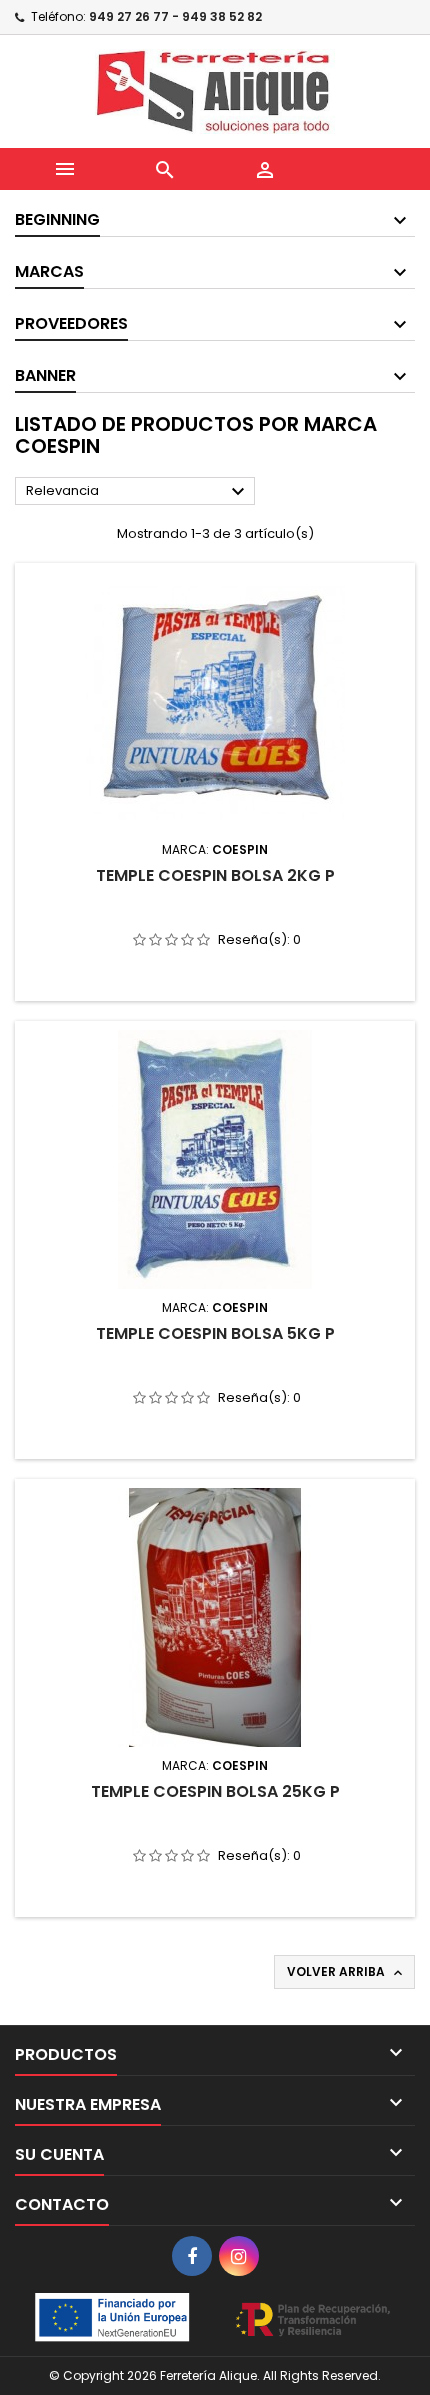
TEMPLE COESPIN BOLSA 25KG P (215, 1791)
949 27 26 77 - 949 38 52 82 (175, 16)
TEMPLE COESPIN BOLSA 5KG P (215, 1333)
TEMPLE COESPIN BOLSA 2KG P (215, 875)
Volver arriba (346, 1972)
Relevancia (138, 492)
